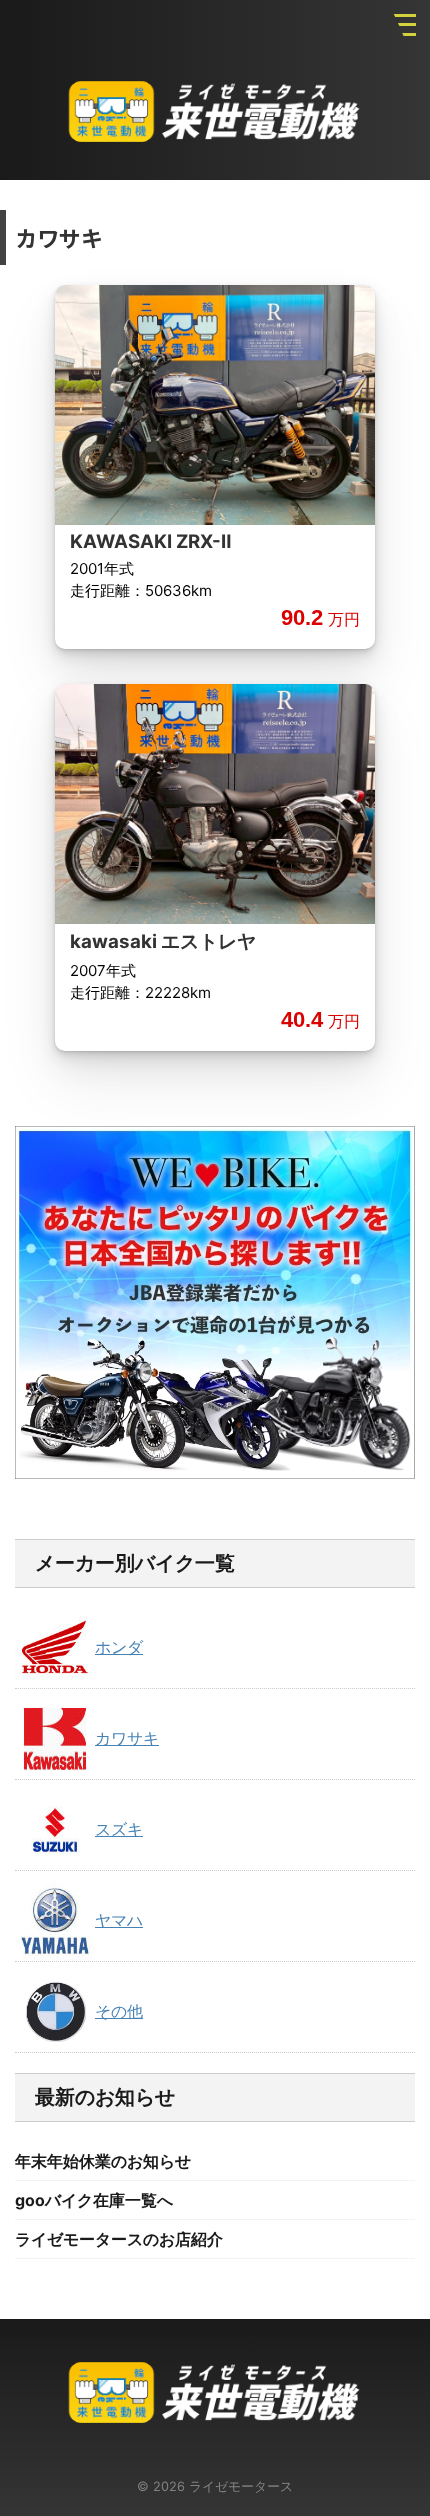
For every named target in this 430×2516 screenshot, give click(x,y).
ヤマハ (119, 1920)
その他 (119, 2011)
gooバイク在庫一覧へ (94, 2200)
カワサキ (127, 1738)
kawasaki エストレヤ (163, 941)
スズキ (119, 1829)
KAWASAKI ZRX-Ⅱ (150, 541)
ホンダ (119, 1647)
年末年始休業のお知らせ (103, 2161)
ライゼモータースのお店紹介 (119, 2239)
